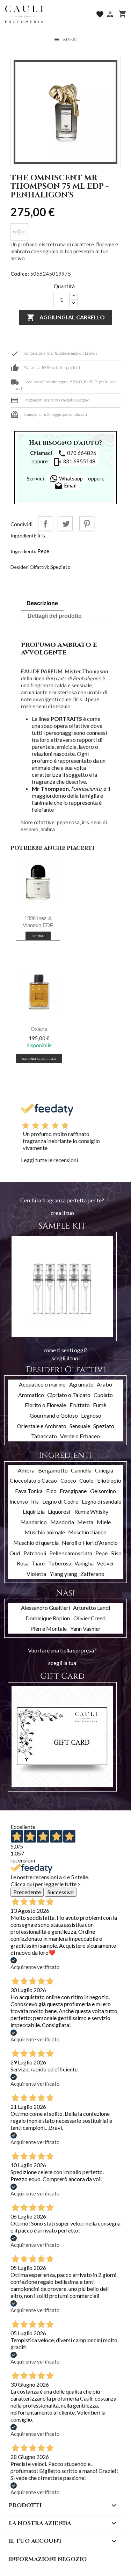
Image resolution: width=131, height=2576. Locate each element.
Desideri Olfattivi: (30, 567)
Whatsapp (70, 478)
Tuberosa (60, 1563)
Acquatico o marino (42, 1384)
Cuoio (86, 1480)
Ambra (26, 1470)
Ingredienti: (23, 536)
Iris (41, 535)
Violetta (36, 1574)
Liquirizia (34, 1511)
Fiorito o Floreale (45, 1405)
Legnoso (91, 1415)
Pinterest (86, 523)
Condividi (45, 523)
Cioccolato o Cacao (33, 1480)
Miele (104, 1522)
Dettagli (38, 936)
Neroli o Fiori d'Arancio (90, 1543)
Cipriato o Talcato (69, 1395)
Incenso (19, 1501)
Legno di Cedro (60, 1501)
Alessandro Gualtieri (45, 1608)
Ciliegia (104, 1470)
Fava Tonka (29, 1491)
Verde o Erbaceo (80, 1436)
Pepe (43, 551)
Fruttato (80, 1405)
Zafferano (92, 1574)
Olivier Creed (89, 1618)
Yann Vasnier (85, 1629)
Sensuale (80, 1426)
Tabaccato (44, 1436)
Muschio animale (45, 1532)
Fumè (100, 1405)
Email (65, 486)
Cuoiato (103, 1395)
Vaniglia (84, 1563)
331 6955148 (74, 462)
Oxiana (39, 1029)
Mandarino (34, 1522)
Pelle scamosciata (71, 1553)
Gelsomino (103, 1491)
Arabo (104, 1384)
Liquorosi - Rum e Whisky (78, 1511)
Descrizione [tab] (42, 603)
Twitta (66, 523)
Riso (116, 1553)
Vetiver (105, 1563)
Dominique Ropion (48, 1618)
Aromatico (31, 1395)
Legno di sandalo (102, 1501)
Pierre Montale (49, 1629)
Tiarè (38, 1563)
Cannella (81, 1470)
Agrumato (81, 1384)
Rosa (23, 1563)
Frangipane (73, 1491)
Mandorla (62, 1522)
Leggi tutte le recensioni (49, 1160)
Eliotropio (109, 1480)
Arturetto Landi (92, 1608)
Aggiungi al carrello (66, 317)
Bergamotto (53, 1470)
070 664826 (77, 454)
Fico (51, 1491)
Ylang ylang (63, 1574)
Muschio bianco (87, 1532)
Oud (15, 1553)
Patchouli (35, 1553)
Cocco (68, 1480)
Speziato (60, 567)
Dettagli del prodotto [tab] (55, 616)
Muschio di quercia (36, 1543)
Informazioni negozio (48, 2559)
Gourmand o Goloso (54, 1415)
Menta (85, 1522)
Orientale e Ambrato (42, 1426)
